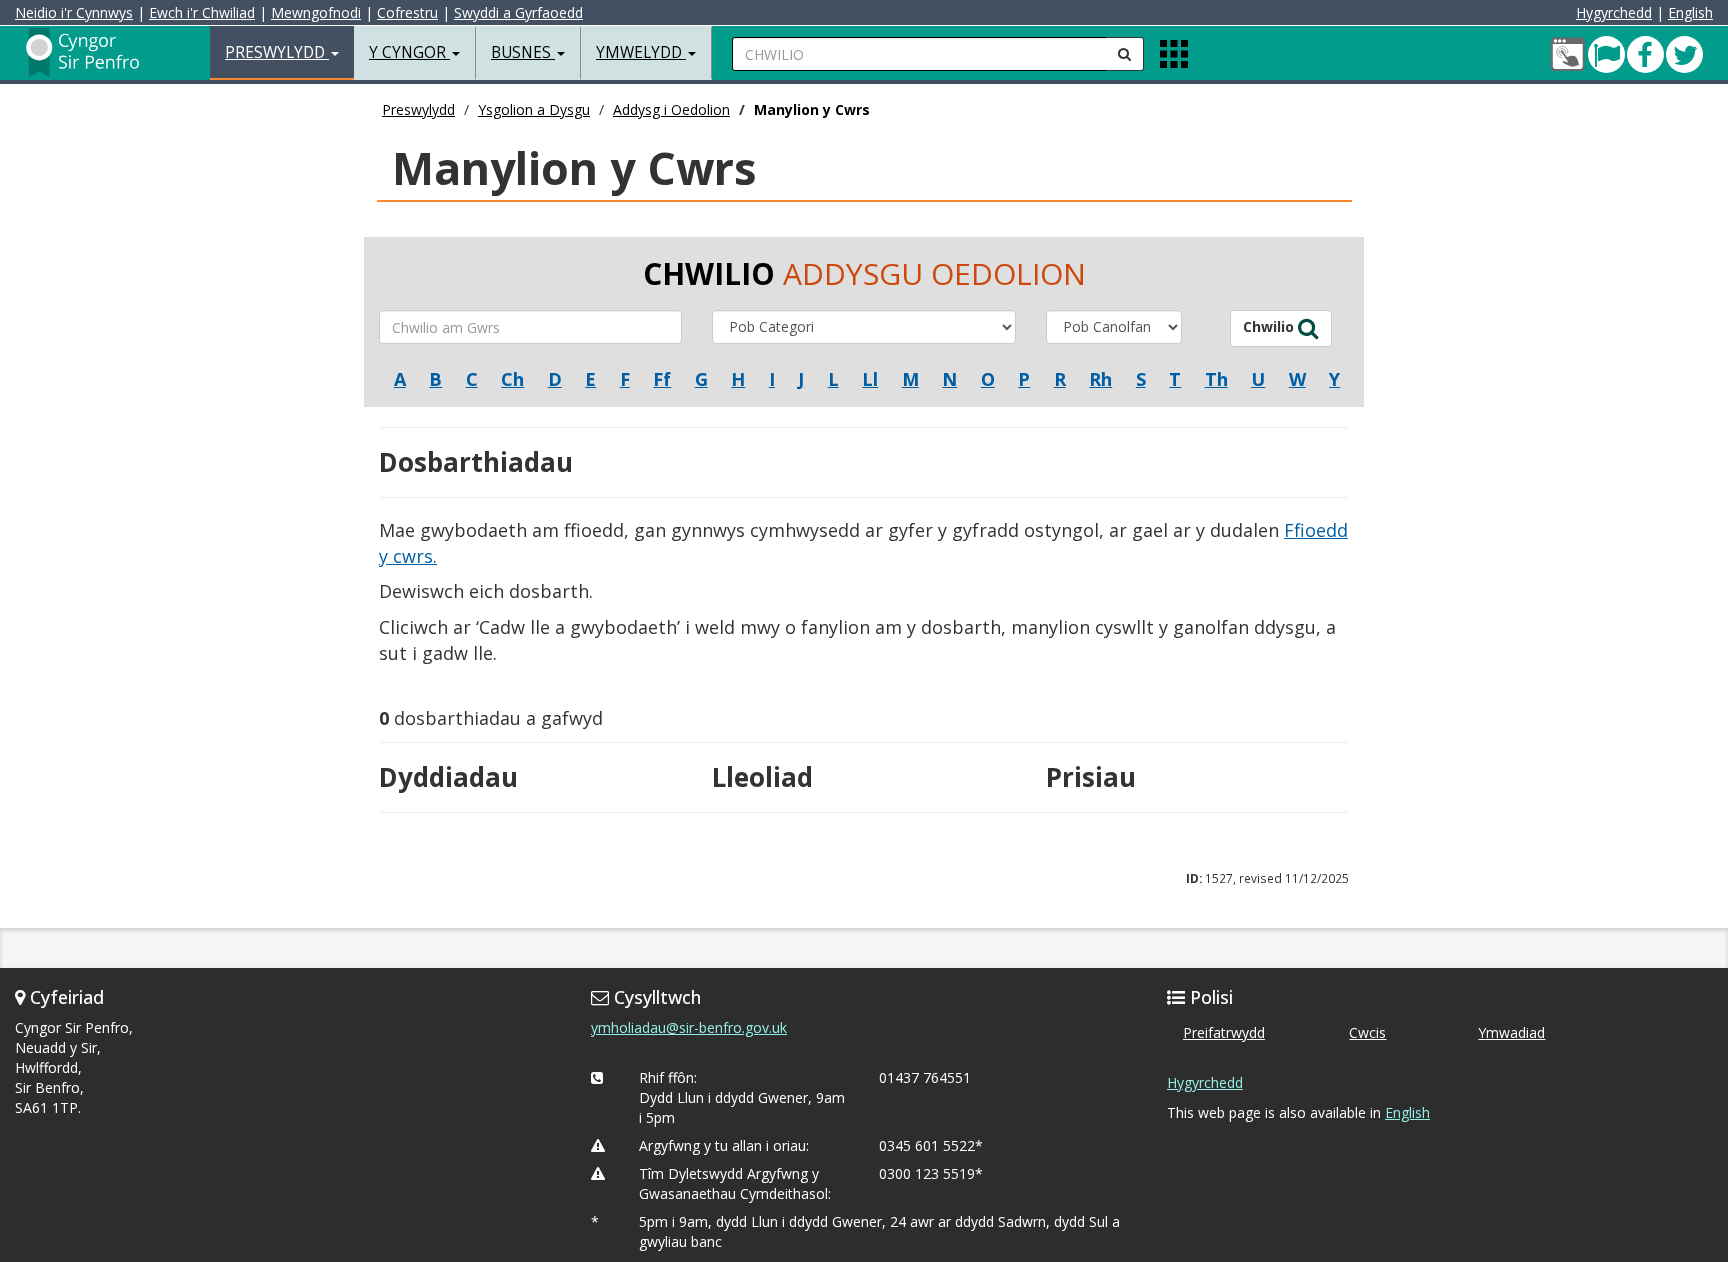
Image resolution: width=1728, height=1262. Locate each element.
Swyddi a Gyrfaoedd (518, 12)
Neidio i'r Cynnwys (74, 12)
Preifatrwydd (1224, 1032)
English (1690, 12)
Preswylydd (418, 109)
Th (1216, 379)
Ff (662, 379)
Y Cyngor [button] (409, 52)
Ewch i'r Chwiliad (202, 12)
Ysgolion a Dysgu (534, 109)
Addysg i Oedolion (671, 109)
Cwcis (1367, 1032)
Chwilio (1270, 326)
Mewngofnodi (316, 12)
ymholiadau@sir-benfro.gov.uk (689, 1027)
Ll (870, 379)
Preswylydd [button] (277, 52)
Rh (1100, 379)
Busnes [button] (523, 52)
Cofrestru (407, 12)
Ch (512, 379)
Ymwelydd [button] (641, 52)
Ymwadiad (1511, 1032)
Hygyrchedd (1614, 12)
